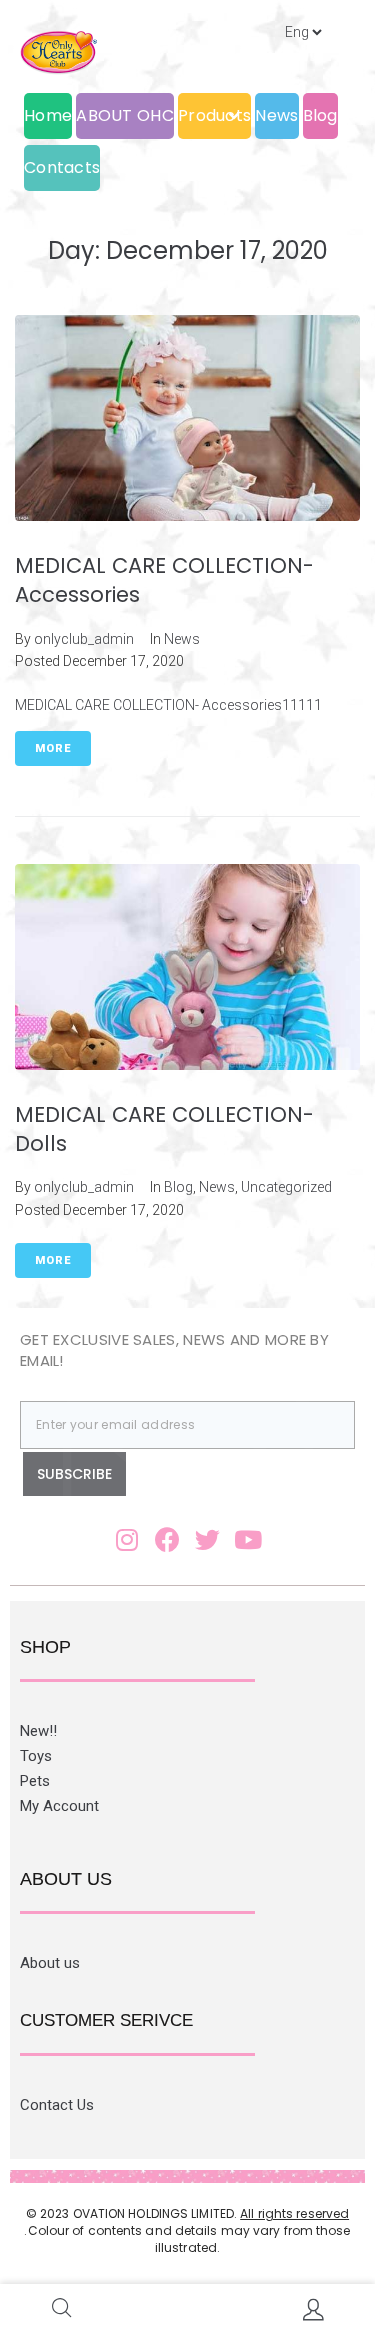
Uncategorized (286, 1187)
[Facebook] (167, 1539)
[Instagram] (127, 1539)
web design (158, 2264)
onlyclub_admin (84, 639)
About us (50, 1963)
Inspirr (234, 2264)
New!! (38, 1731)
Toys (36, 1756)
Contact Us (57, 2105)
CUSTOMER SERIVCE (106, 2020)
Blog (178, 1187)
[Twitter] (208, 1539)
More (53, 748)
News (182, 639)
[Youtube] (248, 1539)
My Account (59, 1806)
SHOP (45, 1647)
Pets (35, 1781)
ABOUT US (66, 1879)
